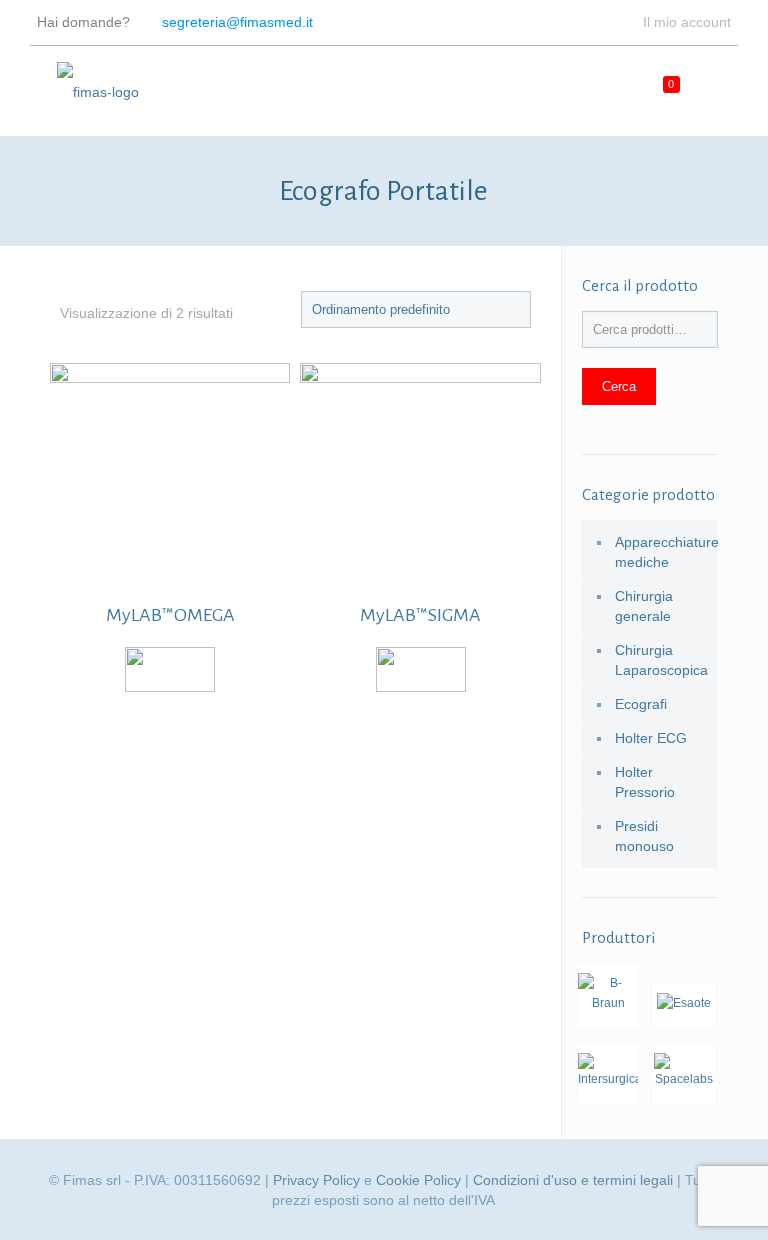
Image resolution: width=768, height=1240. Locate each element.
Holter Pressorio (645, 782)
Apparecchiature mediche (661, 552)
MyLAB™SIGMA (420, 615)
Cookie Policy (418, 1180)
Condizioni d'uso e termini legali (573, 1180)
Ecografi (641, 704)
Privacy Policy (316, 1180)
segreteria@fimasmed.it (237, 22)
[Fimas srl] (98, 91)
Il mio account (687, 22)
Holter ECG (651, 738)
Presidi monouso (644, 836)
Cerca (619, 386)
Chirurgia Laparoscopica (661, 660)
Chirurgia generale (644, 606)
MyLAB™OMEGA (170, 615)
